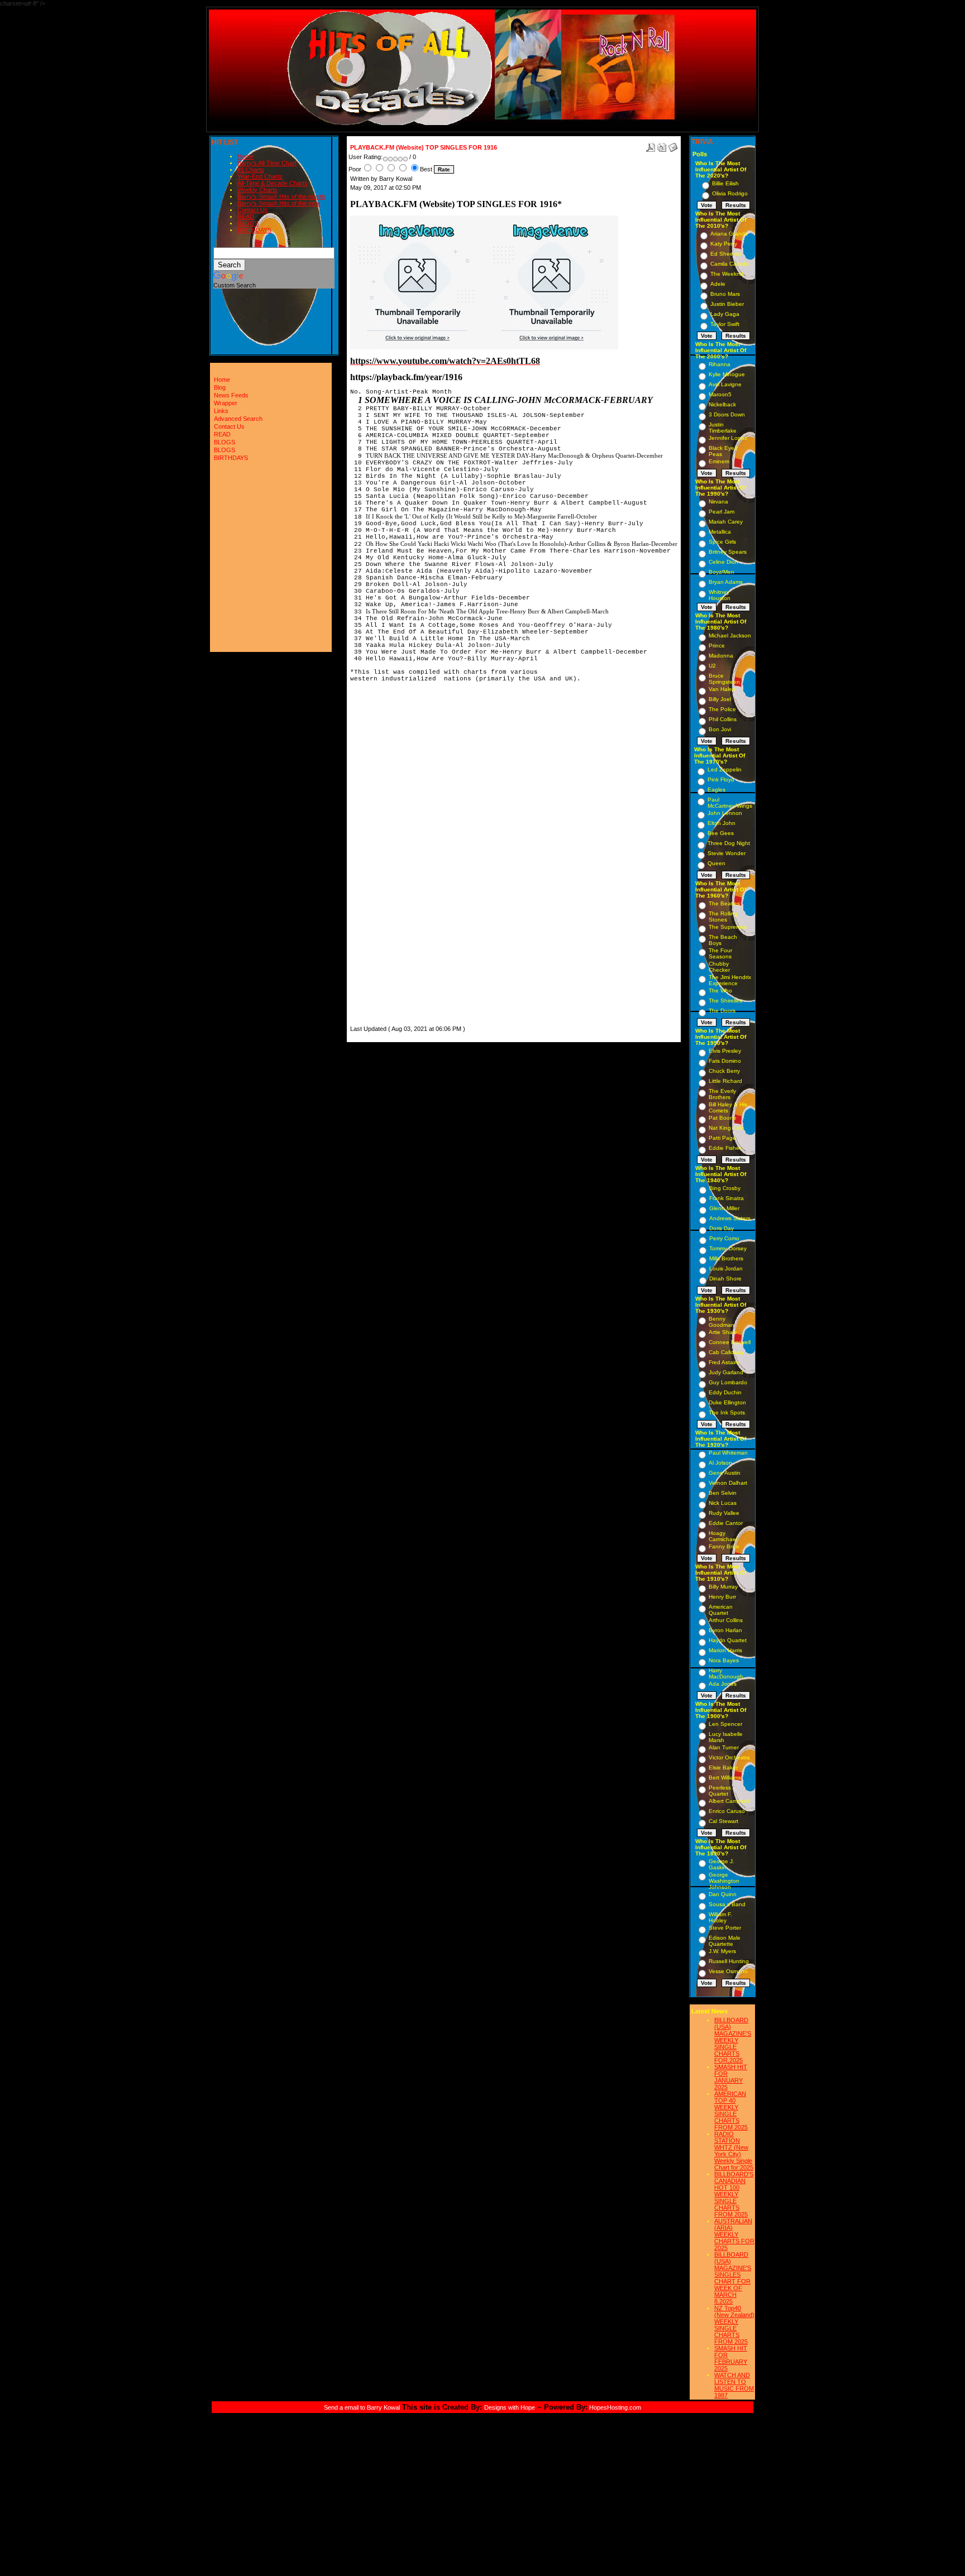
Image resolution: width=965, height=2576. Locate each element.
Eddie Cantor (726, 1523)
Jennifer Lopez (728, 438)
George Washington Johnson (724, 1881)
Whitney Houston (720, 595)
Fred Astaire (724, 1362)
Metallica (720, 532)
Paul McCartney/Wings (730, 803)
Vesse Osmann (728, 1971)
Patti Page (722, 1138)
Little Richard (725, 1081)
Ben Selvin (723, 1493)
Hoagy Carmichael (723, 1536)
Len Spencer (725, 1724)
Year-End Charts (260, 176)
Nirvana (718, 502)
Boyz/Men (722, 572)
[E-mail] (673, 145)
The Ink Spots (727, 1412)
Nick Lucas (723, 1503)
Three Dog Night (729, 843)
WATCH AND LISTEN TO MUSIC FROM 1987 (734, 2385)
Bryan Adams (726, 582)
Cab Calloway (726, 1352)
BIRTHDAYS (254, 230)
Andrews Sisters (730, 1218)
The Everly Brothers (722, 1094)
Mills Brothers (726, 1258)
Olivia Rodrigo (730, 193)
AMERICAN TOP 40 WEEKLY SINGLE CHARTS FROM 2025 (731, 2110)
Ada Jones (723, 1684)
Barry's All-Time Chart (267, 163)
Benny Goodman (722, 1322)
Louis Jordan (726, 1268)
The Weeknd (727, 274)
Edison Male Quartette (725, 1941)
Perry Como (724, 1238)
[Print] (662, 145)
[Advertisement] (384, 856)
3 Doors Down (727, 414)
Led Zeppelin (725, 769)
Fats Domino (725, 1061)
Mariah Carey (726, 522)
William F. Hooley (720, 1917)
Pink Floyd (721, 779)
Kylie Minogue (727, 374)
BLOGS (248, 223)
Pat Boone (723, 1118)
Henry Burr (722, 1597)
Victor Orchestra (729, 1757)
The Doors (722, 1011)
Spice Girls (722, 542)
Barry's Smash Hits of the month (281, 196)
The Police (722, 709)
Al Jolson (720, 1463)
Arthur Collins (726, 1620)
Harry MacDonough (726, 1673)
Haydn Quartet (728, 1640)
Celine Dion (723, 562)
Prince (717, 646)
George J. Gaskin (722, 1864)
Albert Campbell (729, 1801)
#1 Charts (251, 170)
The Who (720, 990)
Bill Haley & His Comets (728, 1107)
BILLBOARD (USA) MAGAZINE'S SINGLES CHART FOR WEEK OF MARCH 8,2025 (733, 2278)
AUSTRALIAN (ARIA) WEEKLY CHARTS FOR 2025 (734, 2234)
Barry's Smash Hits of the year (279, 203)
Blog (220, 387)
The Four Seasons (720, 953)
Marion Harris (725, 1650)
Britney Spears (728, 552)
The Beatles (724, 903)
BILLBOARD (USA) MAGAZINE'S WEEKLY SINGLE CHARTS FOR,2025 (733, 2040)
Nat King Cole (727, 1128)
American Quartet (721, 1610)
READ (246, 217)
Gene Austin (725, 1473)
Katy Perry (724, 244)
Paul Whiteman (728, 1453)
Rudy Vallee (724, 1513)
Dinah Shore (725, 1279)
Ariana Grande (729, 234)
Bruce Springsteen (724, 679)
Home (245, 156)
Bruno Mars (725, 294)
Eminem (719, 461)
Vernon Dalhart (728, 1483)
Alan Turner (724, 1747)
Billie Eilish (725, 183)
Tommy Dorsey (728, 1248)
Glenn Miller (724, 1208)
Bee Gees (721, 833)
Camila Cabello (730, 264)
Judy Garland (726, 1372)
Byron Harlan (725, 1630)
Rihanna (720, 364)
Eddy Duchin (725, 1392)
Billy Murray (723, 1587)
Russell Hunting (729, 1961)
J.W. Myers (722, 1951)
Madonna (721, 656)
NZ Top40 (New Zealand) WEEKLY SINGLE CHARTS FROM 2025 (734, 2325)
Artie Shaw (723, 1332)
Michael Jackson (730, 635)
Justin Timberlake (723, 428)
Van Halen (722, 689)
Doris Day (722, 1228)
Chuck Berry (724, 1071)
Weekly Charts (257, 190)
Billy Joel (720, 699)
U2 (712, 666)
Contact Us (253, 210)
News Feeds (231, 395)
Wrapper (226, 403)
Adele (718, 284)
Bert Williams (725, 1778)
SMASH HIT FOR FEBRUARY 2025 (731, 2358)
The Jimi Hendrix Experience (730, 980)
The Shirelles (725, 1001)
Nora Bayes (724, 1660)
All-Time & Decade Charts (273, 183)
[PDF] (651, 145)
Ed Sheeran (726, 254)
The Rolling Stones (723, 917)
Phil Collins (723, 719)
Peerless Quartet (720, 1791)
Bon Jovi (720, 729)
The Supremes (728, 927)
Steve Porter (725, 1928)
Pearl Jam (722, 512)
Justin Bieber (727, 304)
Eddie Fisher (725, 1148)
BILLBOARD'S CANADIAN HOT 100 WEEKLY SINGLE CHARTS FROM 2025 (734, 2194)
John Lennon (725, 813)
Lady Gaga (725, 314)
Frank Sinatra (727, 1198)
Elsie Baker (723, 1767)
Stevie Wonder (727, 853)
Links (221, 411)
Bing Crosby (725, 1188)
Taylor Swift (725, 324)
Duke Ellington (727, 1402)
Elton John (722, 823)
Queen (716, 863)
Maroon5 (720, 394)
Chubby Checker (719, 967)
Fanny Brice (724, 1546)
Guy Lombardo (728, 1382)
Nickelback (722, 404)
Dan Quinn (723, 1894)
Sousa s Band (727, 1904)
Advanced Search (238, 419)
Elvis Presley (725, 1051)
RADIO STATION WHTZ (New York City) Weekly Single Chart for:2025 (734, 2151)
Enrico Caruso (727, 1811)
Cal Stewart (723, 1821)
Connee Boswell (730, 1342)
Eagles (716, 790)
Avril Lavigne (725, 384)
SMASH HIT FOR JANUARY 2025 (731, 2077)
